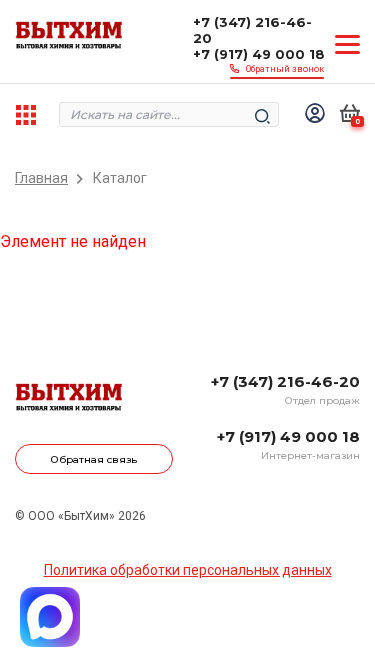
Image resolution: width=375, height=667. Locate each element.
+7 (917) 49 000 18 (259, 54)
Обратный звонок (285, 69)
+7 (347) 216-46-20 (252, 30)
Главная (41, 178)
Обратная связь (94, 459)
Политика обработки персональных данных (188, 570)
